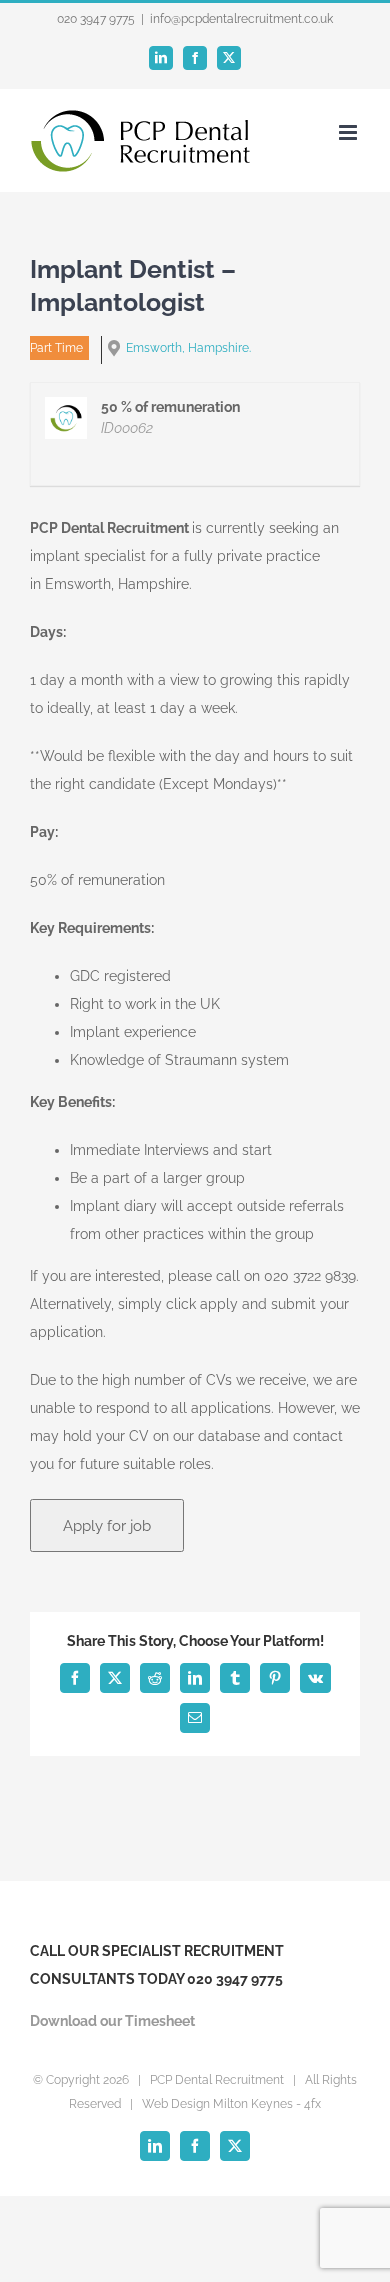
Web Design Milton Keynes (217, 2104)
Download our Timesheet (112, 2021)
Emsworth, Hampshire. (188, 348)
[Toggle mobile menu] (349, 132)
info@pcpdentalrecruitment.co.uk (241, 19)
